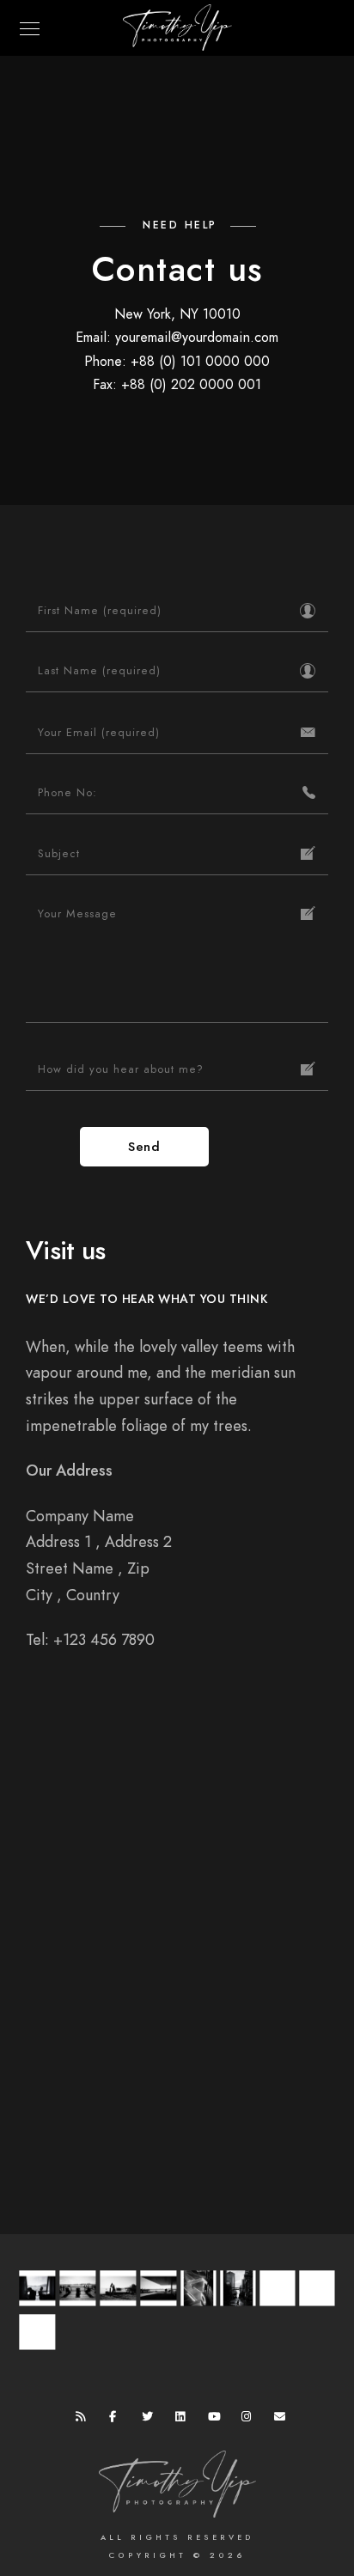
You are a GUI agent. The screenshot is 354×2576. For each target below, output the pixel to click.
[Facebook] (118, 2420)
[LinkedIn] (184, 2420)
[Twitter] (150, 2420)
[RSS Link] (84, 2420)
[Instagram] (250, 2420)
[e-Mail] (283, 2420)
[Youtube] (217, 2420)
